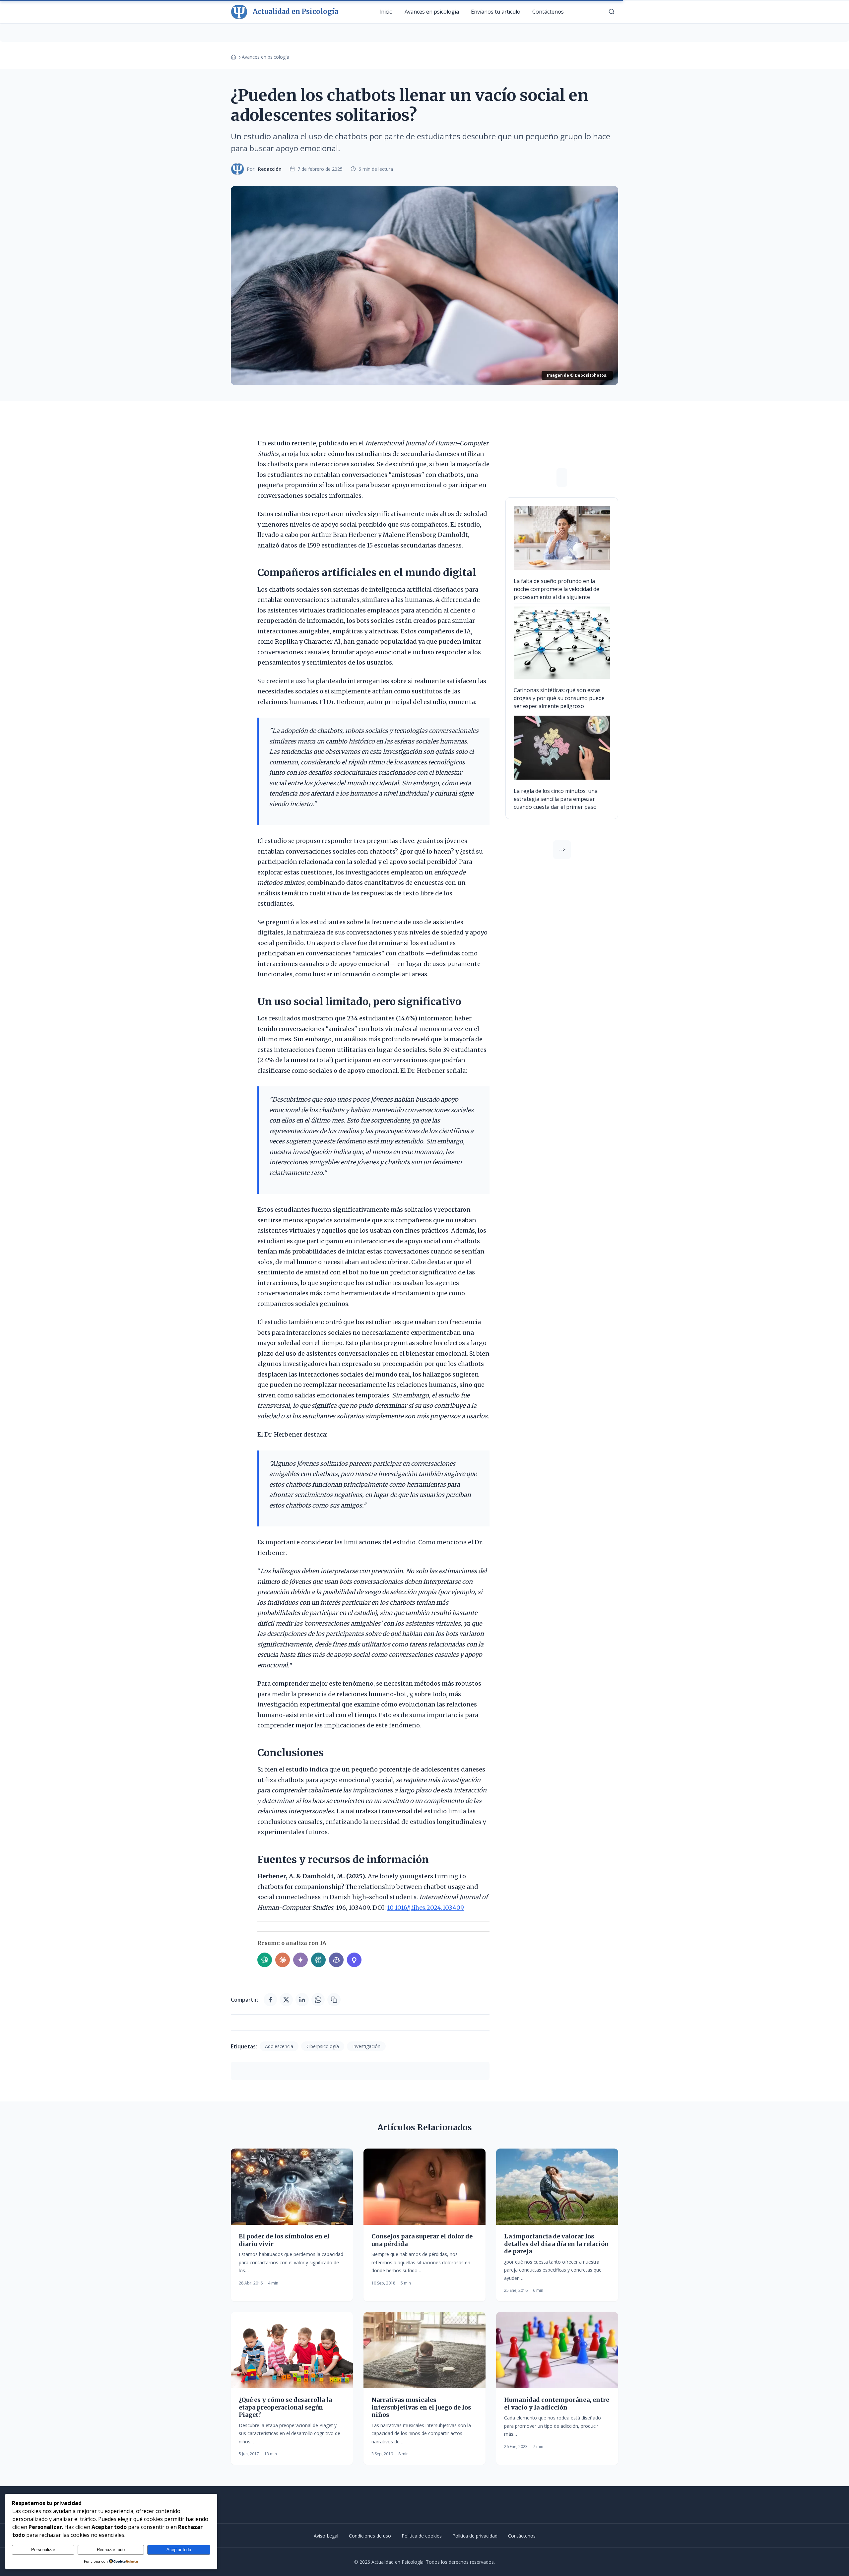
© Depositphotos (588, 375)
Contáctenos (548, 12)
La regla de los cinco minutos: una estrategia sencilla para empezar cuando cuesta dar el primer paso (556, 799)
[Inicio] (233, 57)
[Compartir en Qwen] (354, 1960)
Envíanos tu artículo (496, 12)
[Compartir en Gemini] (300, 1960)
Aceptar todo (179, 2550)
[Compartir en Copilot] (336, 1960)
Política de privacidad (475, 2536)
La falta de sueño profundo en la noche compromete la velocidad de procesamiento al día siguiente (556, 589)
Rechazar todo (111, 2550)
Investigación (366, 2046)
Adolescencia (279, 2046)
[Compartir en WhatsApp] (318, 2000)
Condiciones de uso (370, 2536)
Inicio (386, 12)
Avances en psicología (432, 12)
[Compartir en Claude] (283, 1960)
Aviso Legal (326, 2536)
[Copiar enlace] (334, 2000)
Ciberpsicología (323, 2046)
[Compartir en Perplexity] (318, 1960)
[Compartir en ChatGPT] (265, 1960)
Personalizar (43, 2550)
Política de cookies (422, 2536)
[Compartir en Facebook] (270, 2000)
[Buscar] (612, 12)
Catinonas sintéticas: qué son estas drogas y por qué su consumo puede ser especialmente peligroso (559, 698)
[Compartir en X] (286, 2000)
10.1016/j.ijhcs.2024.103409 (425, 1908)
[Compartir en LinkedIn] (302, 2000)
